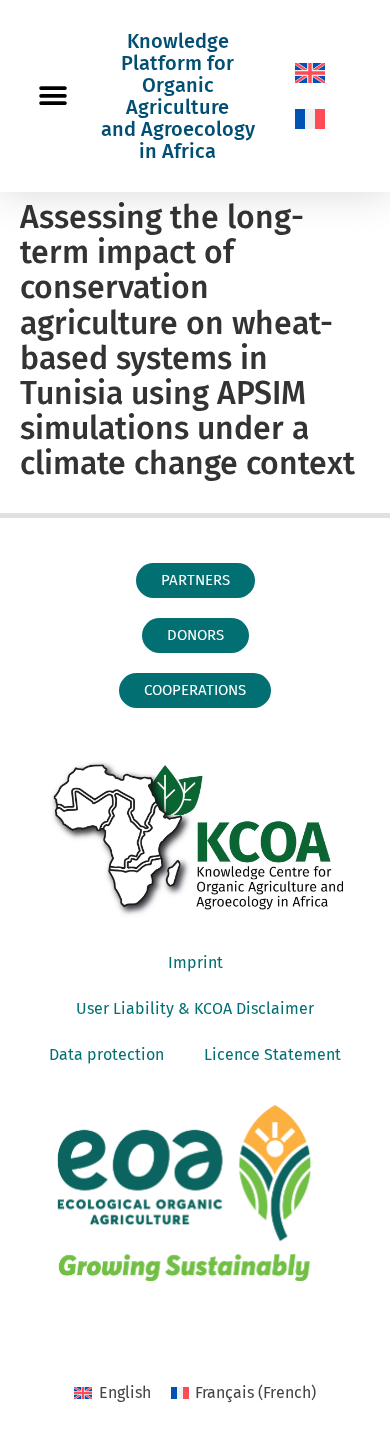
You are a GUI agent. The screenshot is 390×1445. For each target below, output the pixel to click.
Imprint (195, 962)
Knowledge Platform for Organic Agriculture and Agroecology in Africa (178, 96)
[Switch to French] (310, 119)
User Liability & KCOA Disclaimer (195, 1008)
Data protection (106, 1054)
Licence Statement (272, 1054)
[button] (52, 96)
